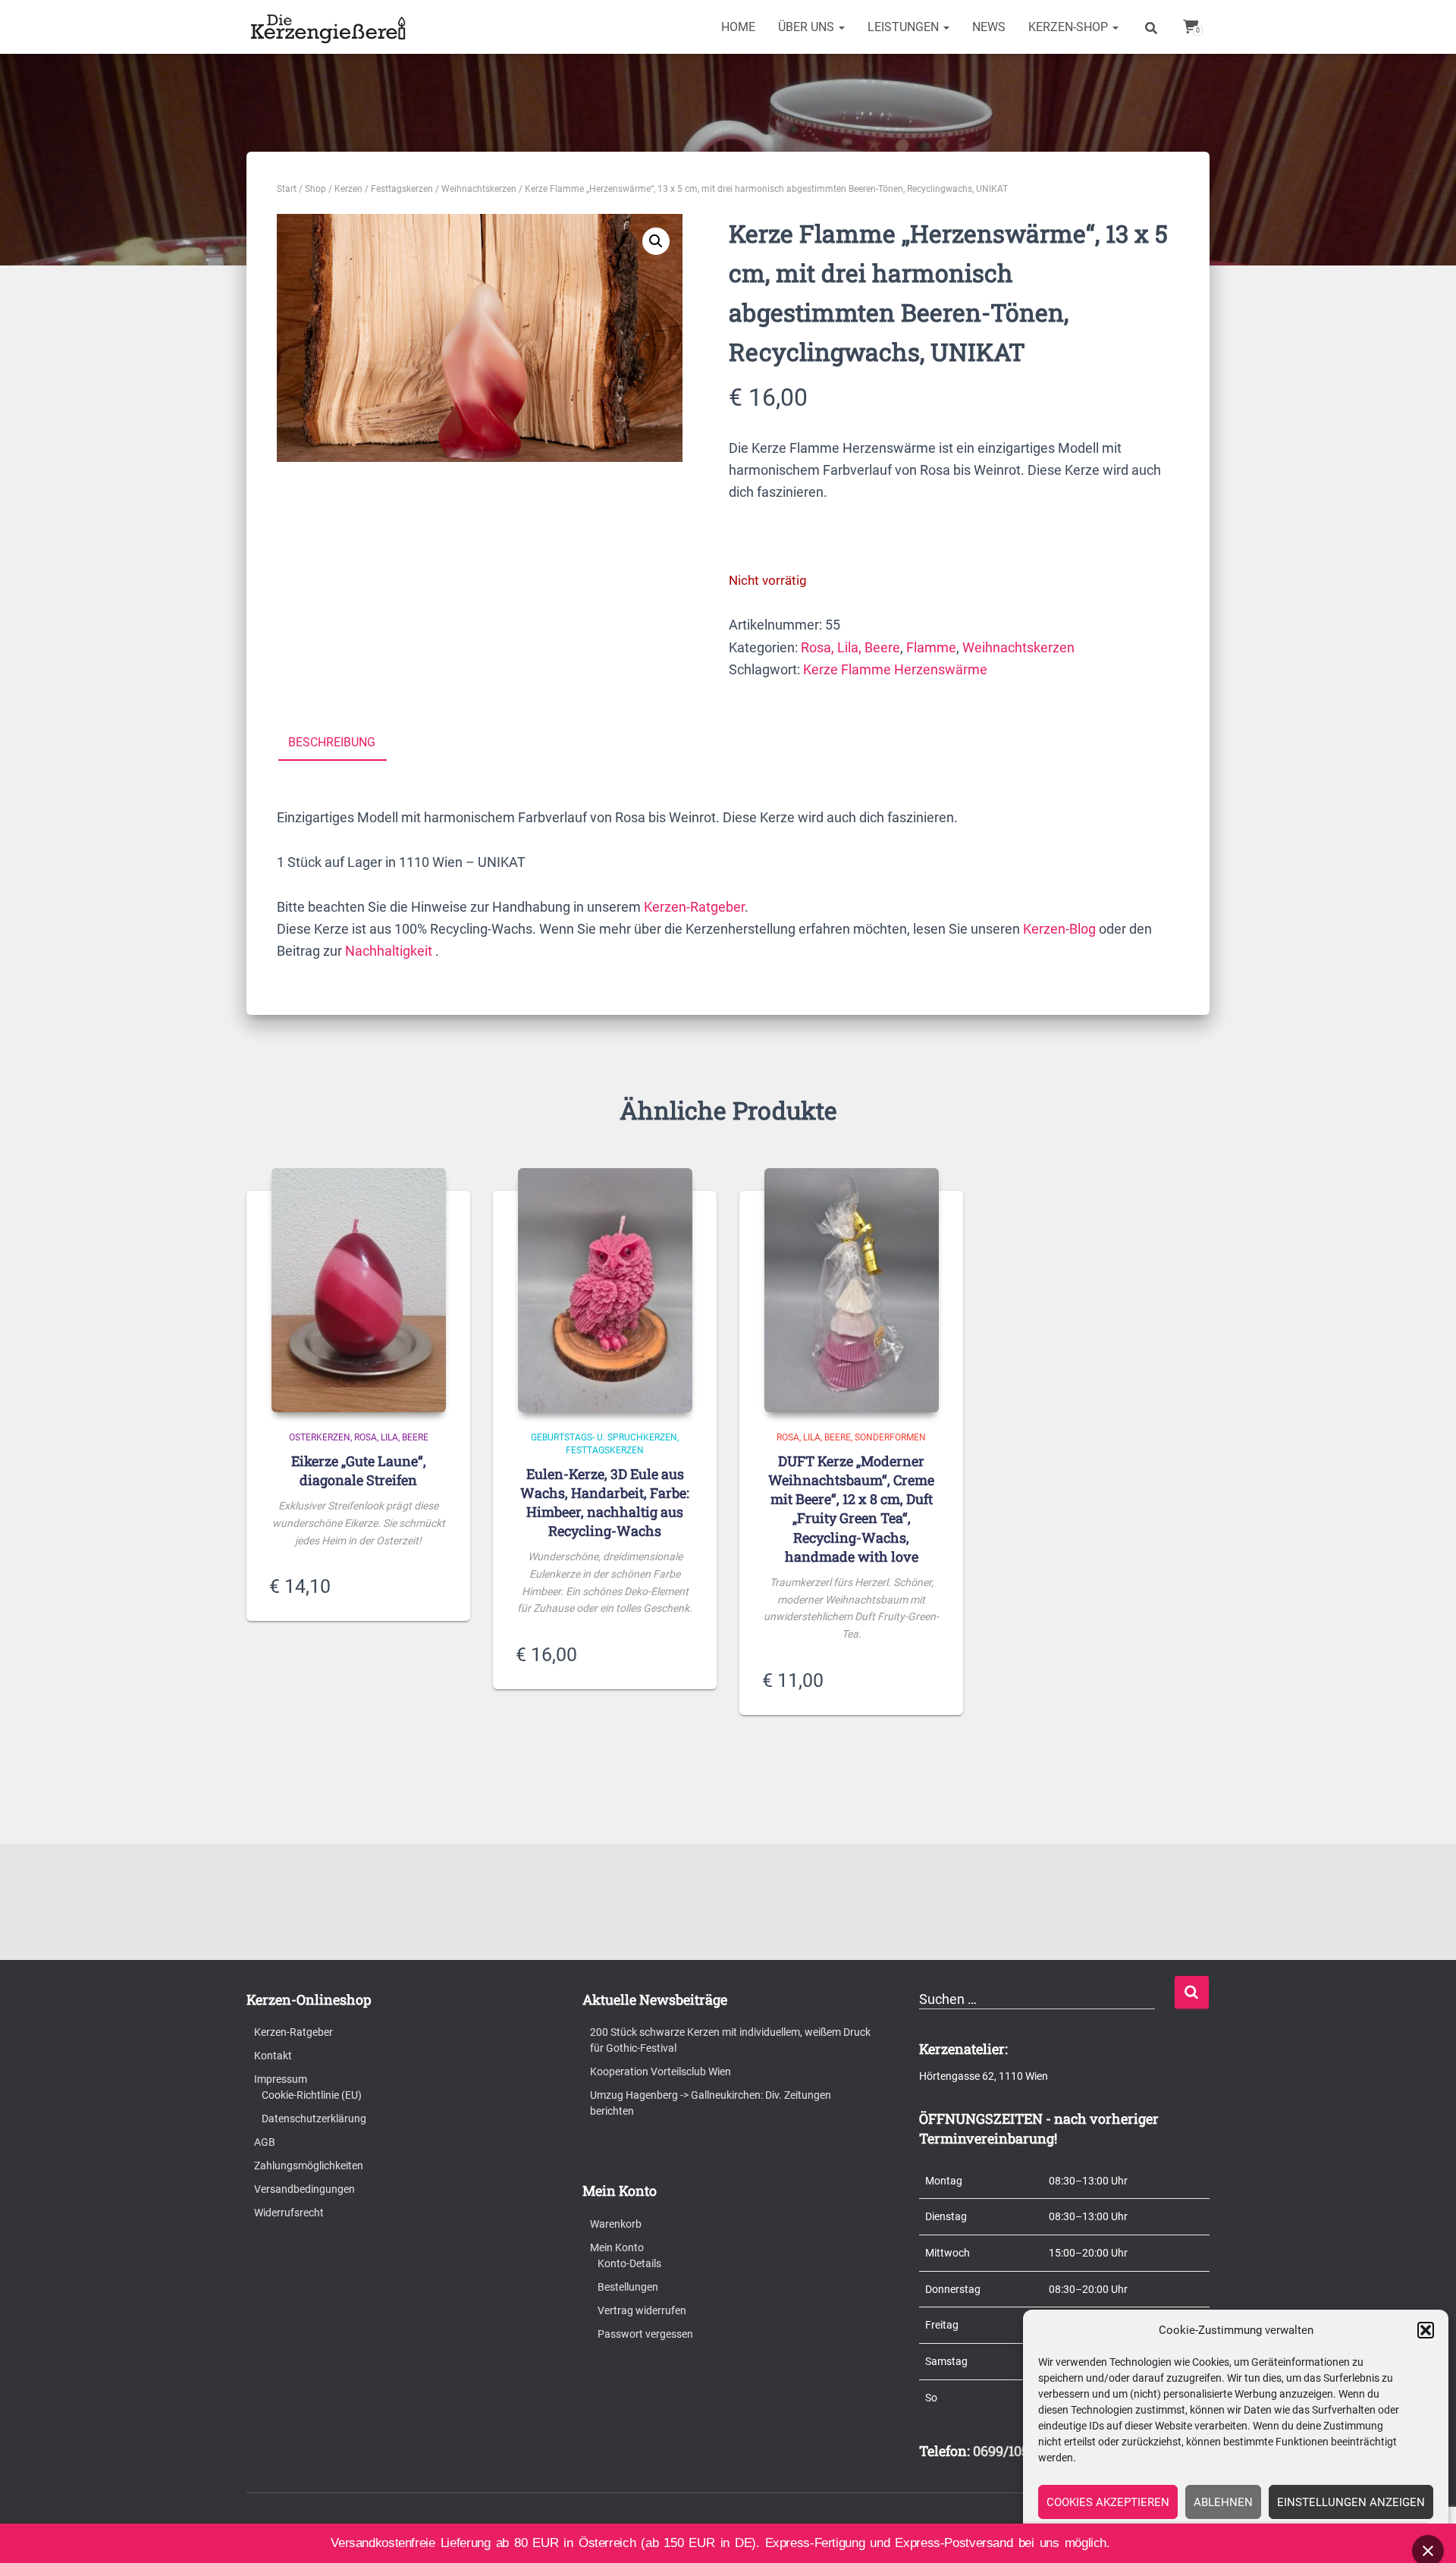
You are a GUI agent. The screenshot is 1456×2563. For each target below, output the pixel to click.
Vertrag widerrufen (642, 2310)
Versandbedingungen (304, 2189)
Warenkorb (616, 2224)
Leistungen (905, 27)
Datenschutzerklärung (314, 2119)
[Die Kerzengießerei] (331, 27)
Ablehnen (1223, 2502)
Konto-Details (629, 2263)
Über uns (808, 27)
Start (287, 189)
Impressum (281, 2079)
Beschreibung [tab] (332, 742)
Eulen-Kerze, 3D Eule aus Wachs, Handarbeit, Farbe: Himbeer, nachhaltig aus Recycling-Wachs (605, 1503)
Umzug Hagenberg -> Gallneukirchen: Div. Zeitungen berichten (711, 2103)
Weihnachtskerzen (479, 189)
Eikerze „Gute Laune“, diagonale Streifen (359, 1470)
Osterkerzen (320, 1437)
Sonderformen (890, 1437)
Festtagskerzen (402, 189)
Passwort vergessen (645, 2334)
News (989, 27)
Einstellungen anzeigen (1351, 2502)
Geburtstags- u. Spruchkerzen (604, 1437)
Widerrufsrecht (289, 2213)
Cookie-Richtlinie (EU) (312, 2095)
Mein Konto (617, 2247)
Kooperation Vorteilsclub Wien (661, 2071)
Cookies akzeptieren (1108, 2502)
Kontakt (273, 2056)
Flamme (931, 647)
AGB (265, 2142)
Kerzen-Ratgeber (694, 907)
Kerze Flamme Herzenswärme (895, 669)
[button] (1426, 2330)
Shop (315, 189)
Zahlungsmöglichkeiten (309, 2166)
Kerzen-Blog (1059, 929)
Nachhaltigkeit (389, 951)
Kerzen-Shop (1070, 27)
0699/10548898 (1020, 2451)
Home (738, 27)
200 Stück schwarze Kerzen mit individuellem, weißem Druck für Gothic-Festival (730, 2040)
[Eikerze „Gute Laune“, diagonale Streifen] (359, 1290)
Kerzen (348, 189)
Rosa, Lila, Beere (850, 647)
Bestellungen (628, 2287)
